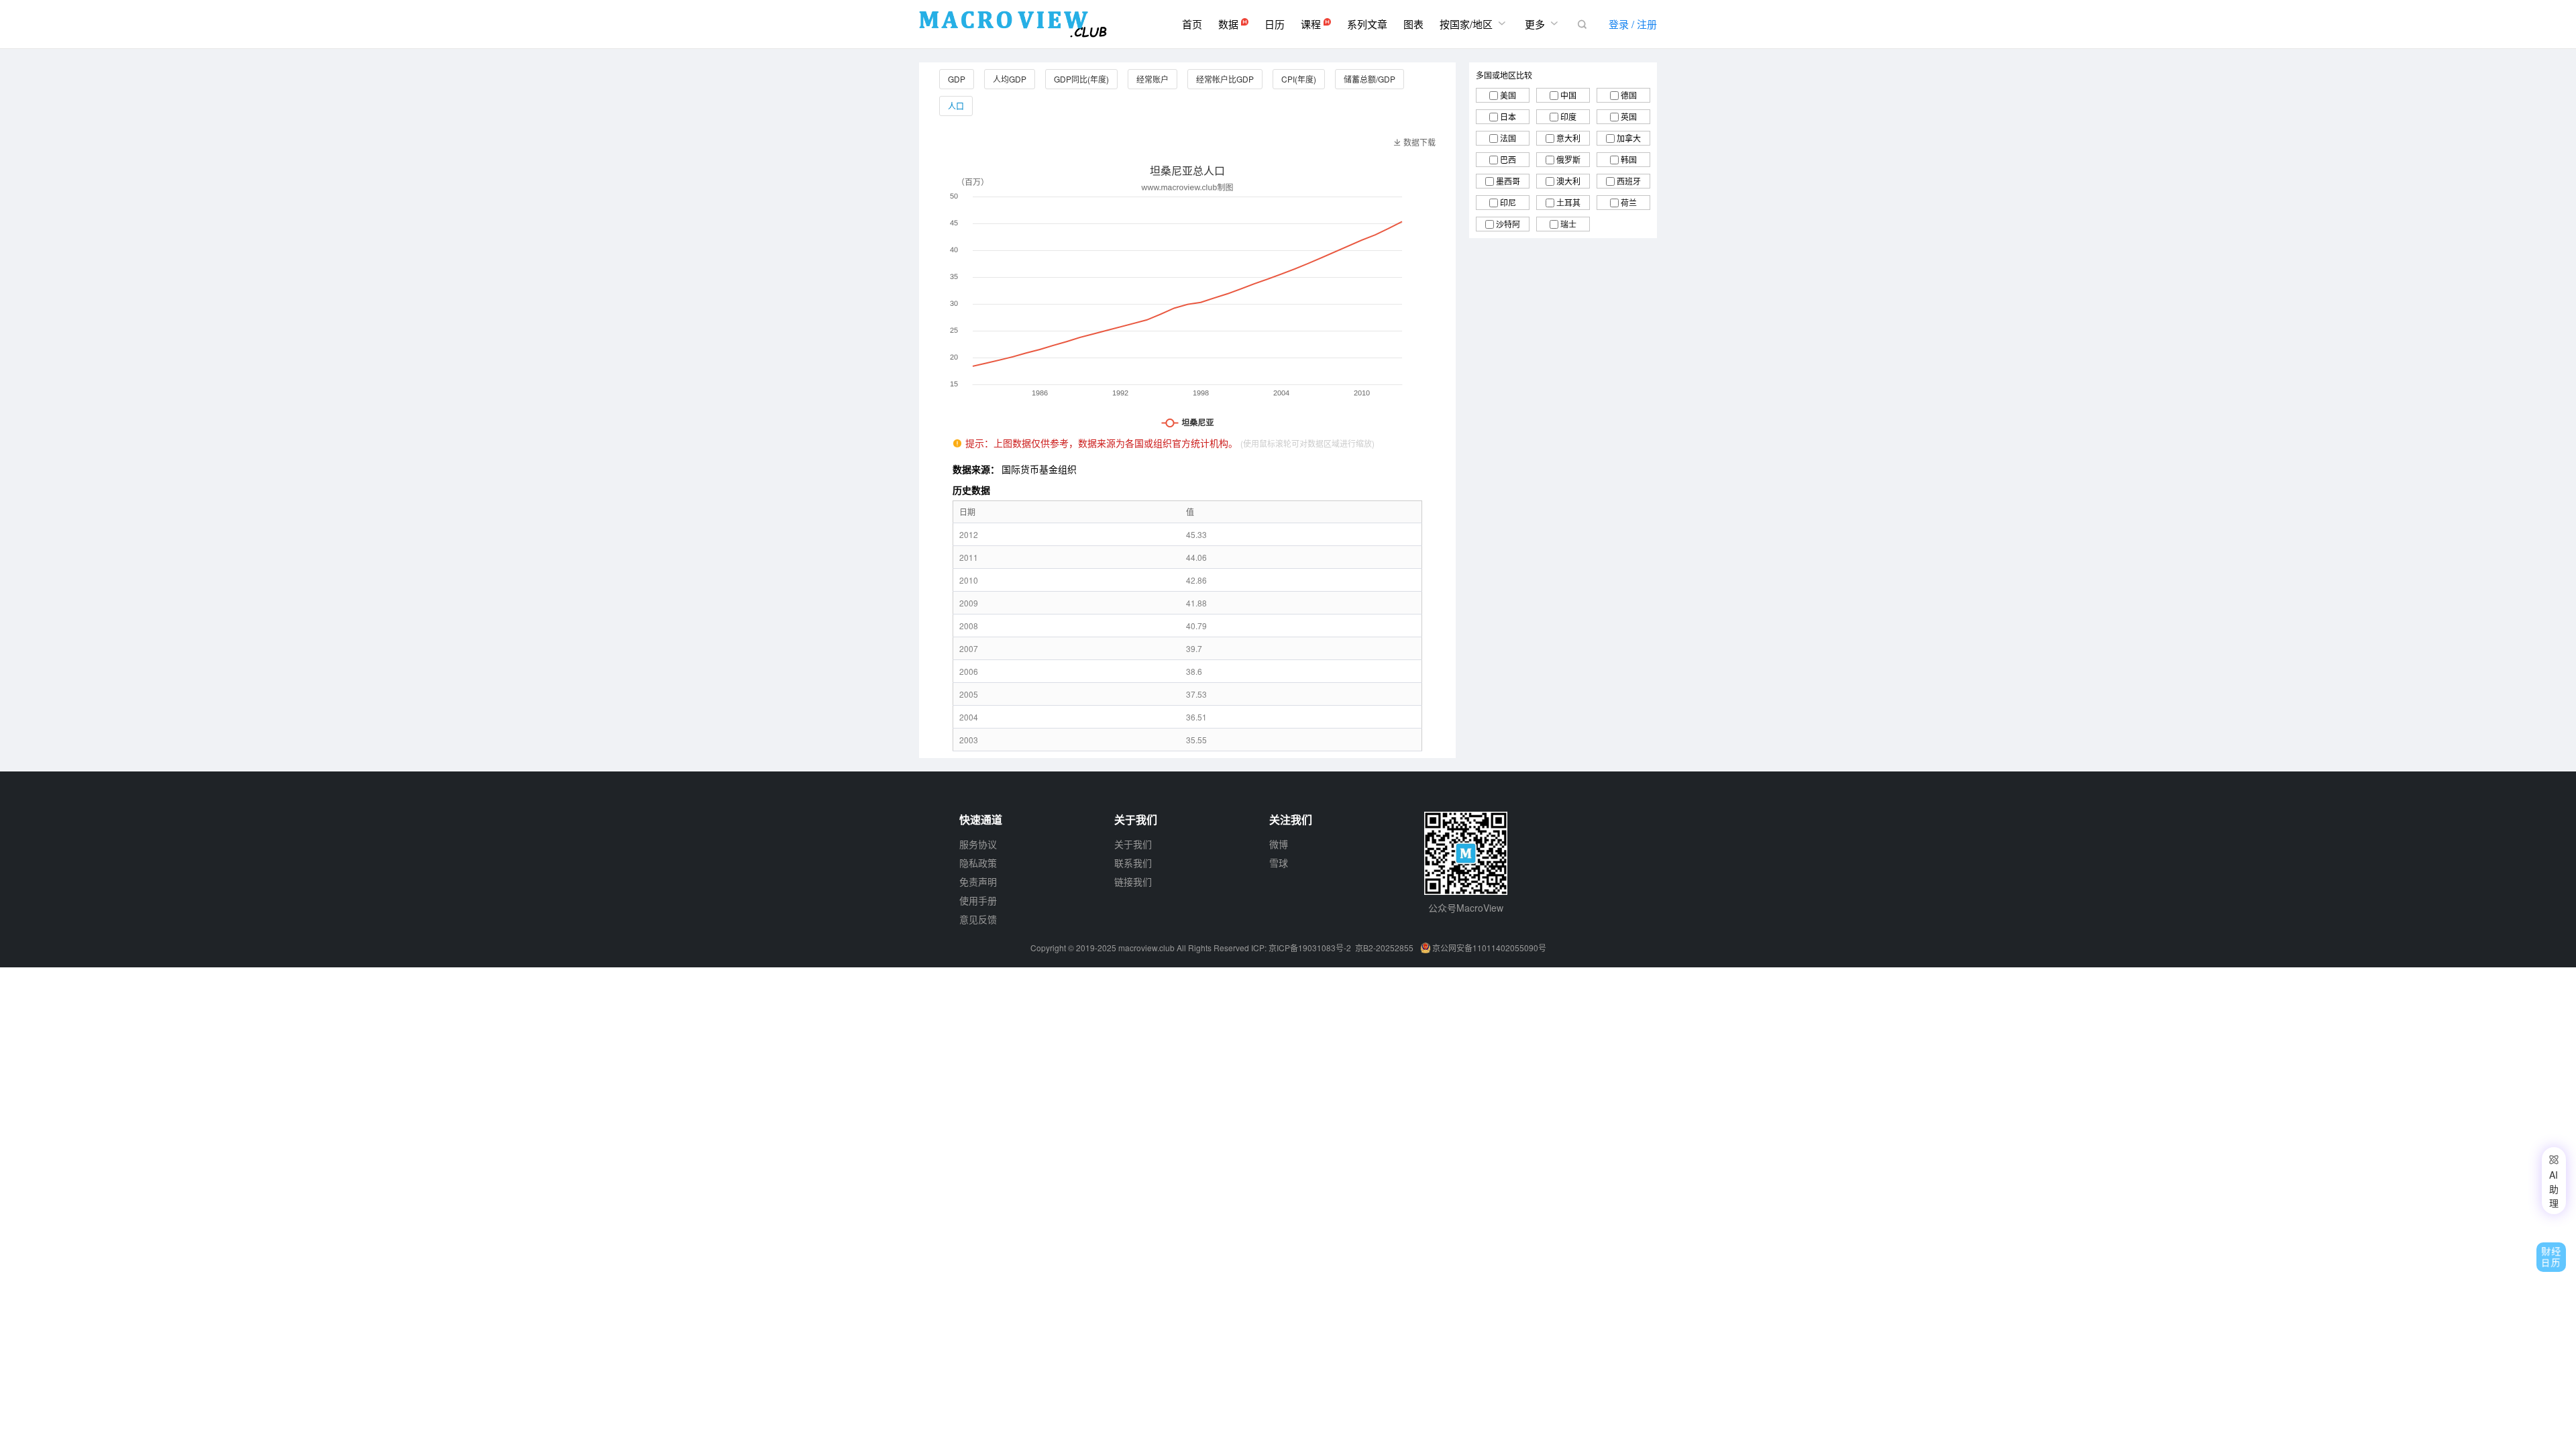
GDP (957, 79)
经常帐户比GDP (1225, 79)
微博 (1279, 844)
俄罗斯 (1568, 159)
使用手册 (978, 900)
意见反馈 (978, 919)
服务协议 (978, 844)
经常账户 (1152, 79)
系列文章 (1367, 24)
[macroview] (1013, 24)
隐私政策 (978, 863)
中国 (1568, 95)
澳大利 (1568, 181)
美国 (1508, 95)
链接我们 (1133, 881)
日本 (1508, 116)
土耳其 (1568, 202)
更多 (1543, 23)
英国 (1629, 116)
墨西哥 (1508, 181)
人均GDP (1010, 79)
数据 (1230, 24)
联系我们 (1133, 863)
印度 (1568, 116)
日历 (1275, 24)
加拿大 (1629, 138)
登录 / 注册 (1633, 24)
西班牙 (1629, 181)
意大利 (1568, 138)
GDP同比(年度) (1081, 79)
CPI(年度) (1299, 79)
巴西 (1508, 159)
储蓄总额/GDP (1370, 79)
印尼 (1508, 202)
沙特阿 (1508, 224)
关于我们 (1133, 844)
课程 (1312, 24)
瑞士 (1568, 224)
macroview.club (1146, 948)
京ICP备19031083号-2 (1310, 948)
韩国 (1629, 159)
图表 (1413, 24)
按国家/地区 (1474, 23)
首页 (1192, 24)
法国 (1508, 138)
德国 (1629, 95)
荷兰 (1629, 202)
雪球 (1279, 863)
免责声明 (978, 881)
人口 (956, 106)
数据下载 (1414, 142)
